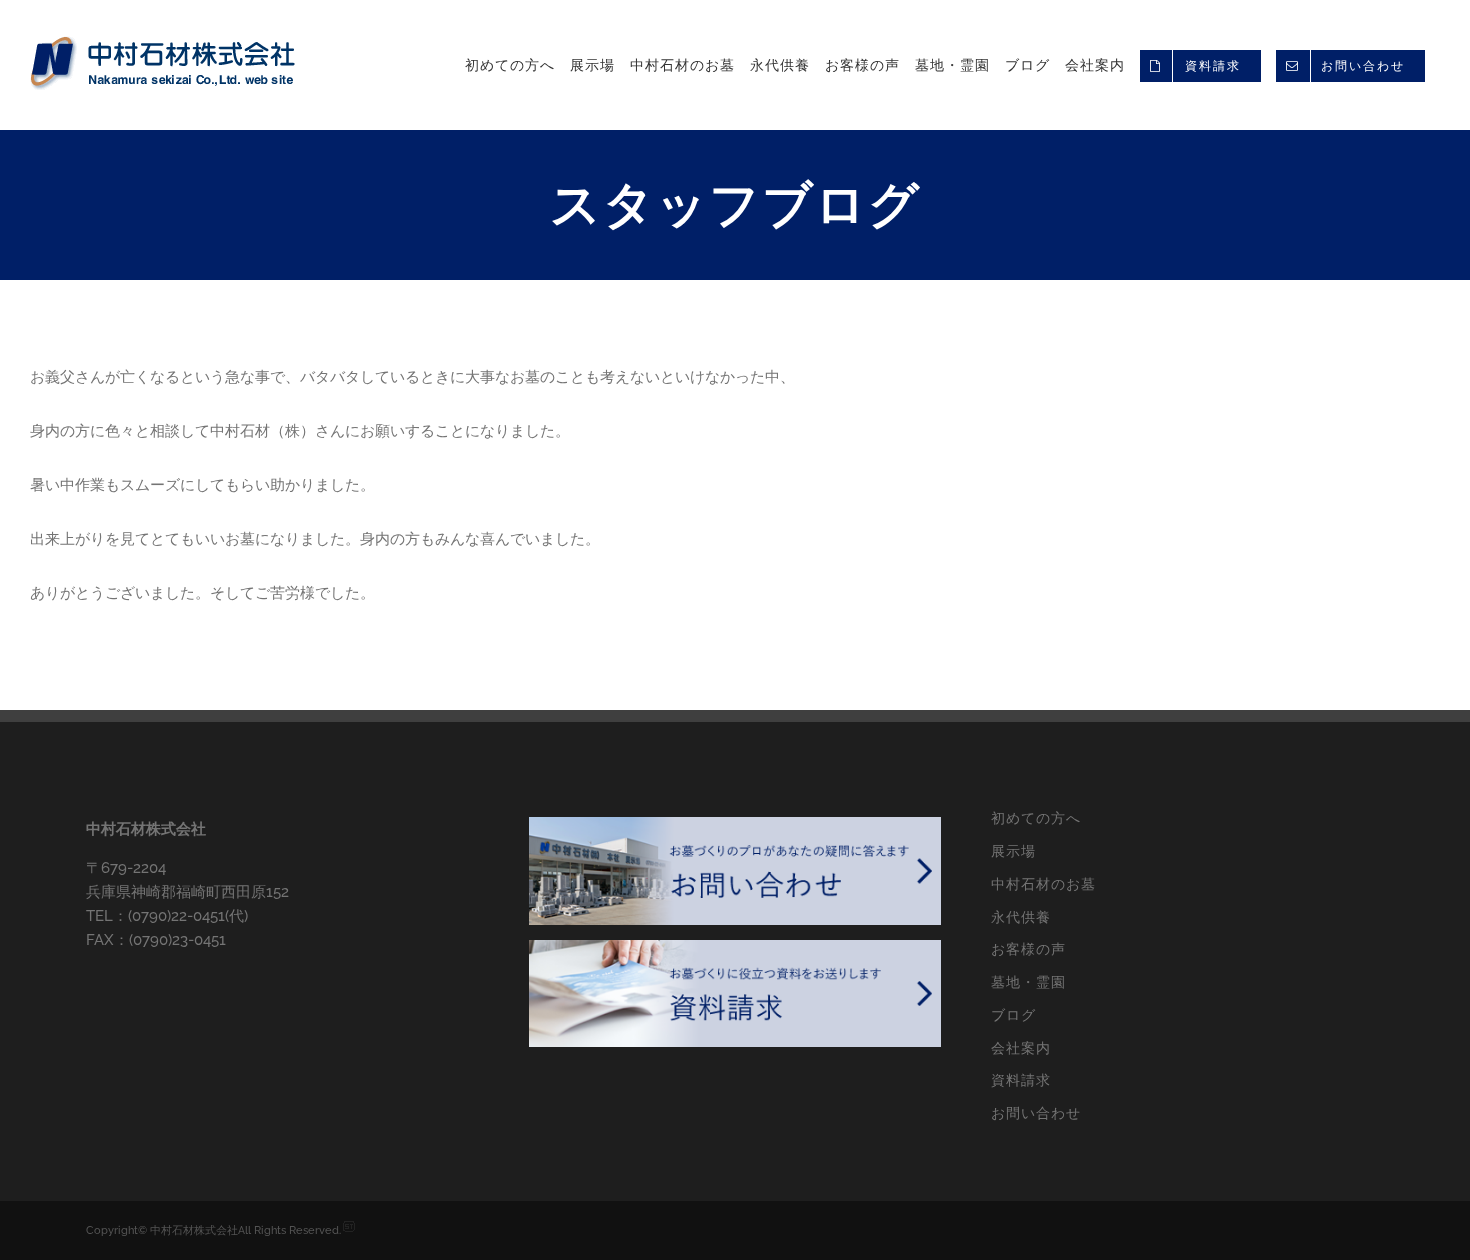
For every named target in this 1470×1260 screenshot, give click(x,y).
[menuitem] (517, 65)
